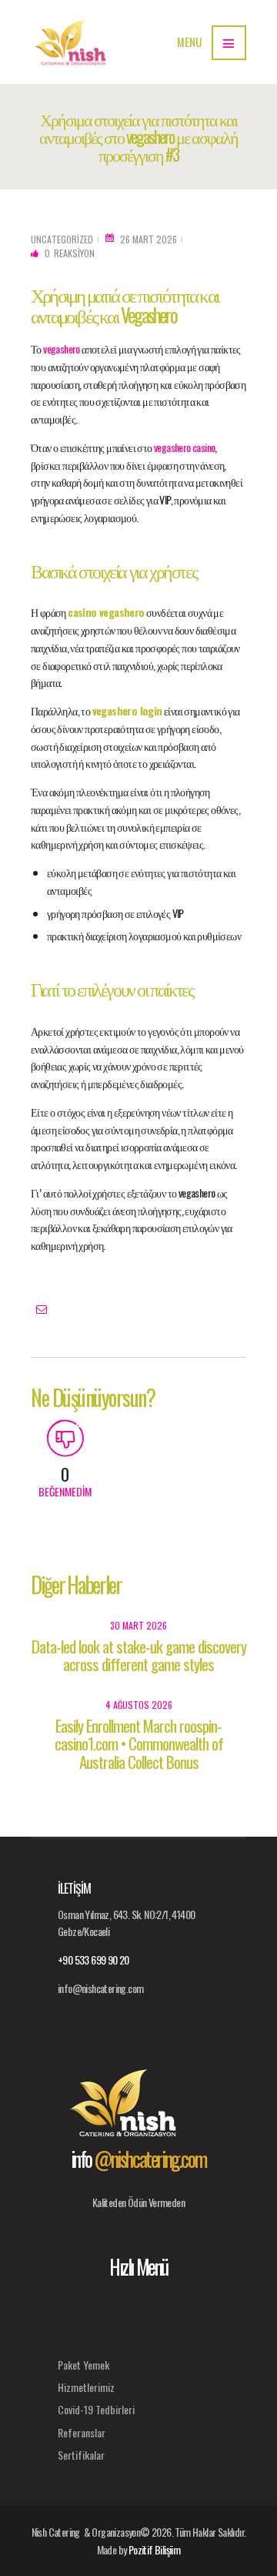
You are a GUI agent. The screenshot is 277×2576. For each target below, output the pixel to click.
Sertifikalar (81, 2455)
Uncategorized (62, 239)
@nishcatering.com (150, 2159)
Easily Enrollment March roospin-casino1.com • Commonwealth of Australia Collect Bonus (139, 1743)
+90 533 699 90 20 (93, 1960)
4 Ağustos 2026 (139, 1705)
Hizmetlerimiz (86, 2387)
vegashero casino (184, 447)
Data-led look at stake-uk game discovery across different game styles (139, 1655)
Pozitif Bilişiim (154, 2549)
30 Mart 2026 (138, 1625)
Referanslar (82, 2432)
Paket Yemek (83, 2365)
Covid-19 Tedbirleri (96, 2409)
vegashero (62, 348)
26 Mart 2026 (149, 239)
